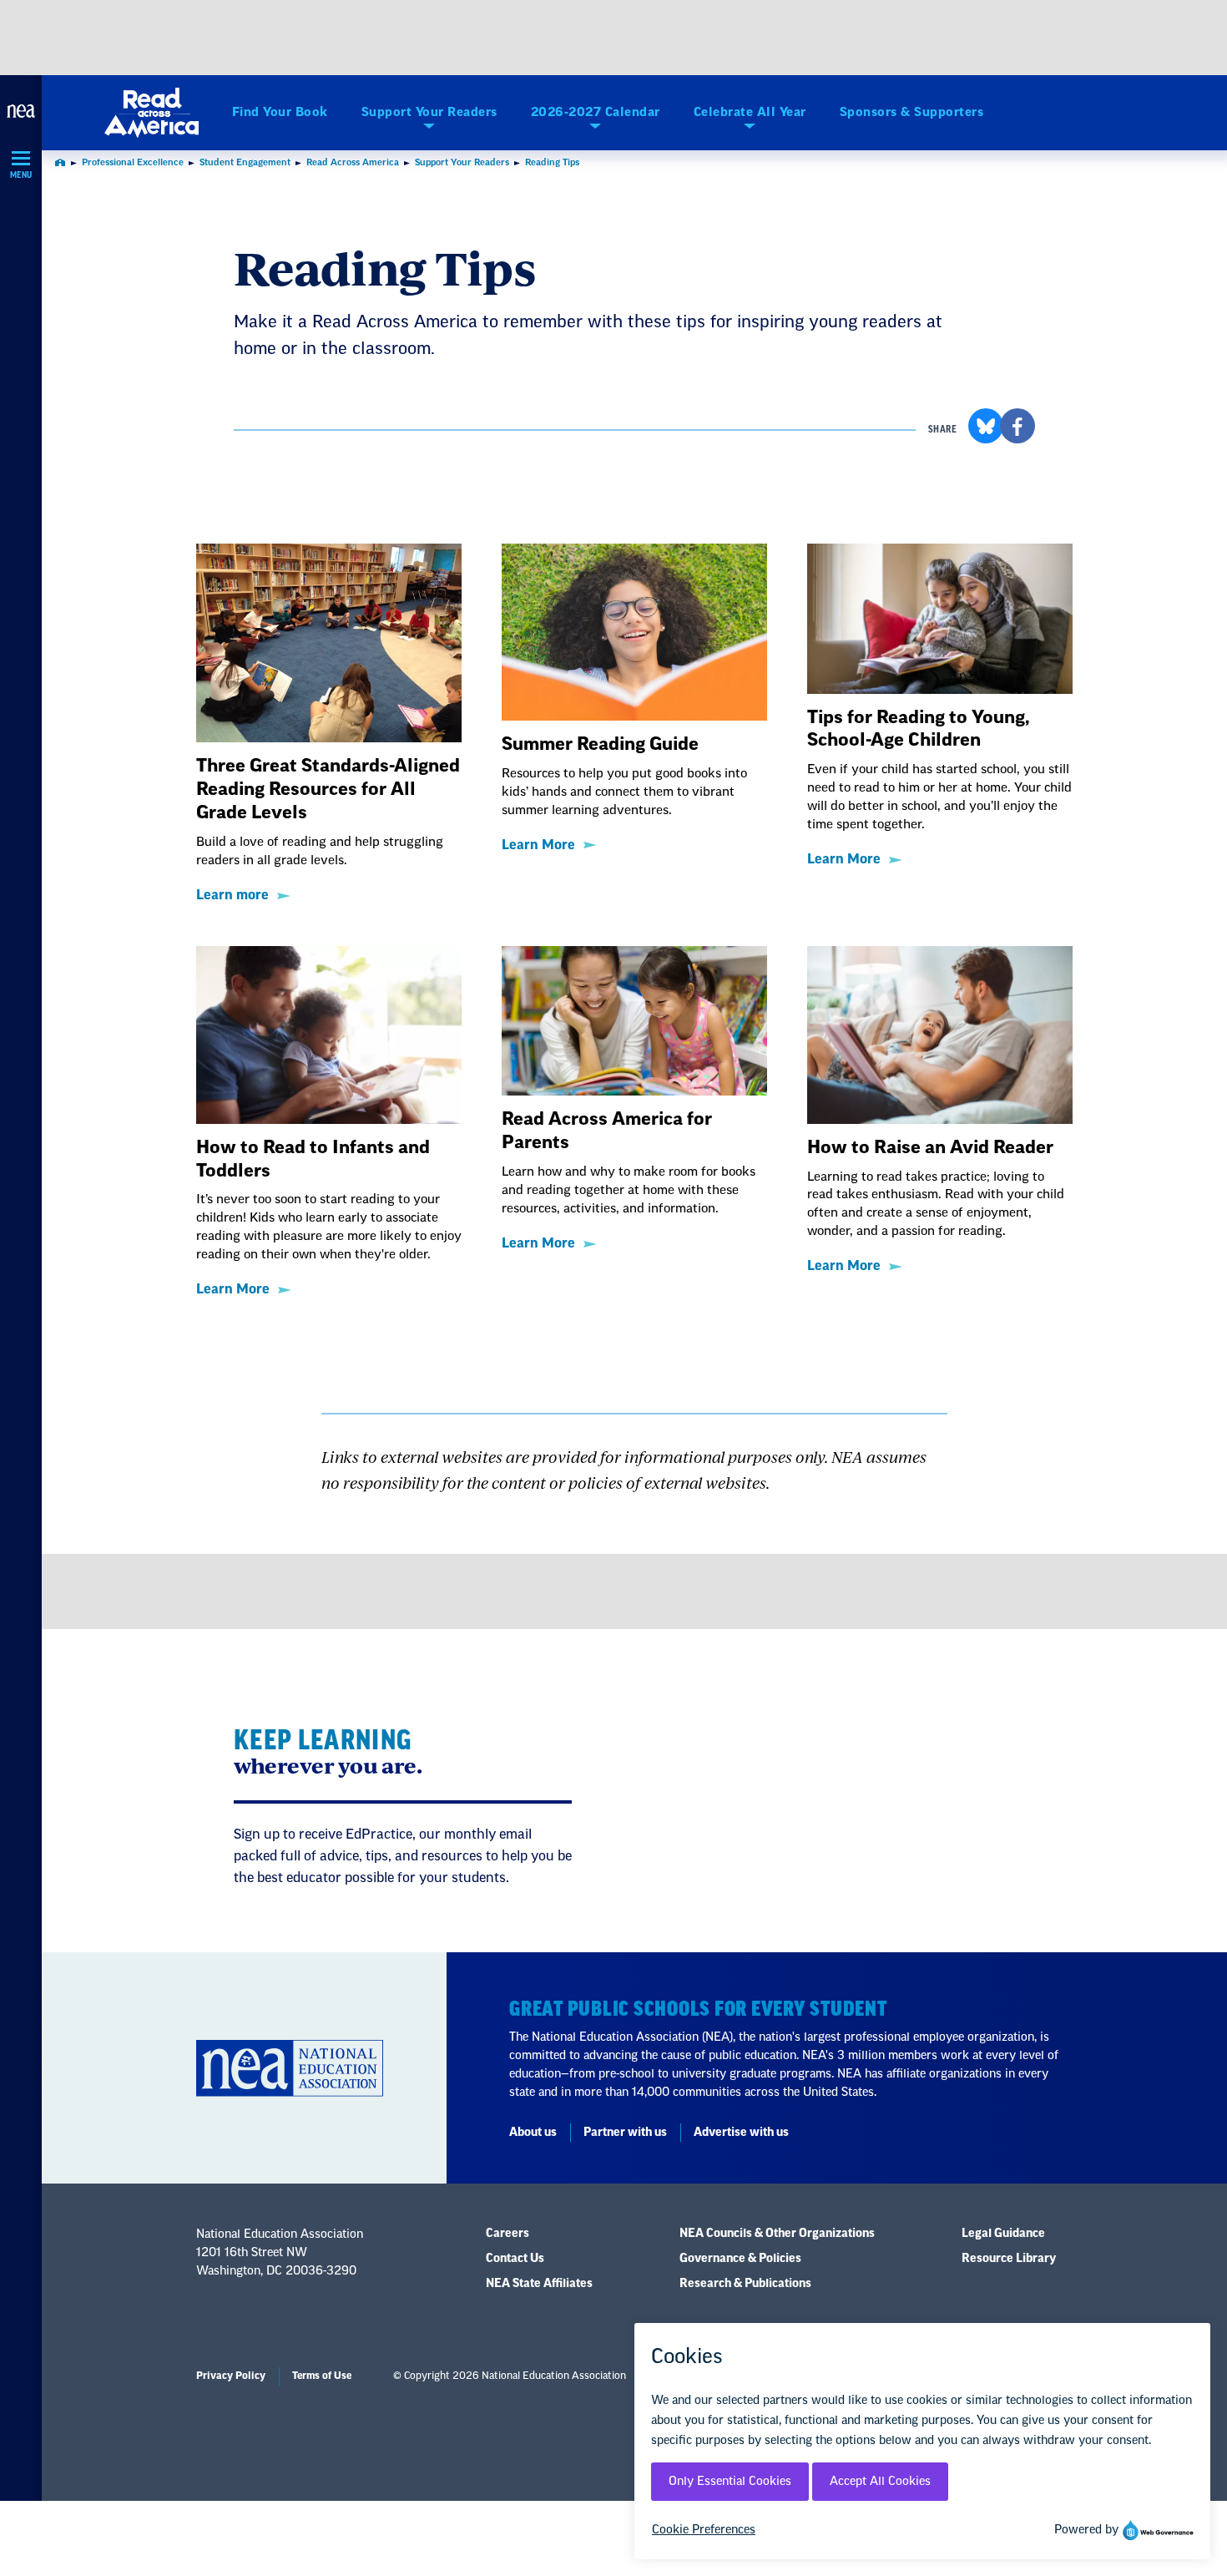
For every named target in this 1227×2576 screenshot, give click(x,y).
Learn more (232, 895)
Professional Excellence (133, 162)
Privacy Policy (231, 2376)
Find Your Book (280, 112)
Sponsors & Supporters (912, 112)
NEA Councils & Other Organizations (777, 2234)
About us (533, 2133)
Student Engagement (245, 162)
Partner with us (625, 2133)
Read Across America (353, 162)
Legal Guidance (1003, 2234)
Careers (507, 2234)
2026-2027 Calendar (596, 112)
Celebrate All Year (750, 112)
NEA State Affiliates (539, 2284)
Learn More (538, 845)
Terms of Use (322, 2376)
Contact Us (515, 2259)
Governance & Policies (740, 2259)
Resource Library (1009, 2259)
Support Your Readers (429, 112)
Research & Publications (745, 2284)
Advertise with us (741, 2133)
